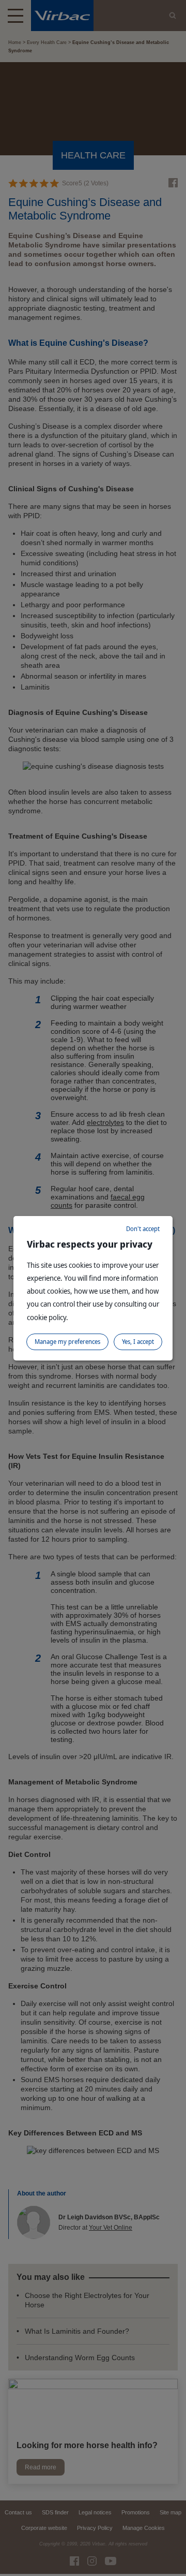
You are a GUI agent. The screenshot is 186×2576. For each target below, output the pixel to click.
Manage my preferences (67, 1342)
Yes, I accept (138, 1342)
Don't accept (143, 1229)
